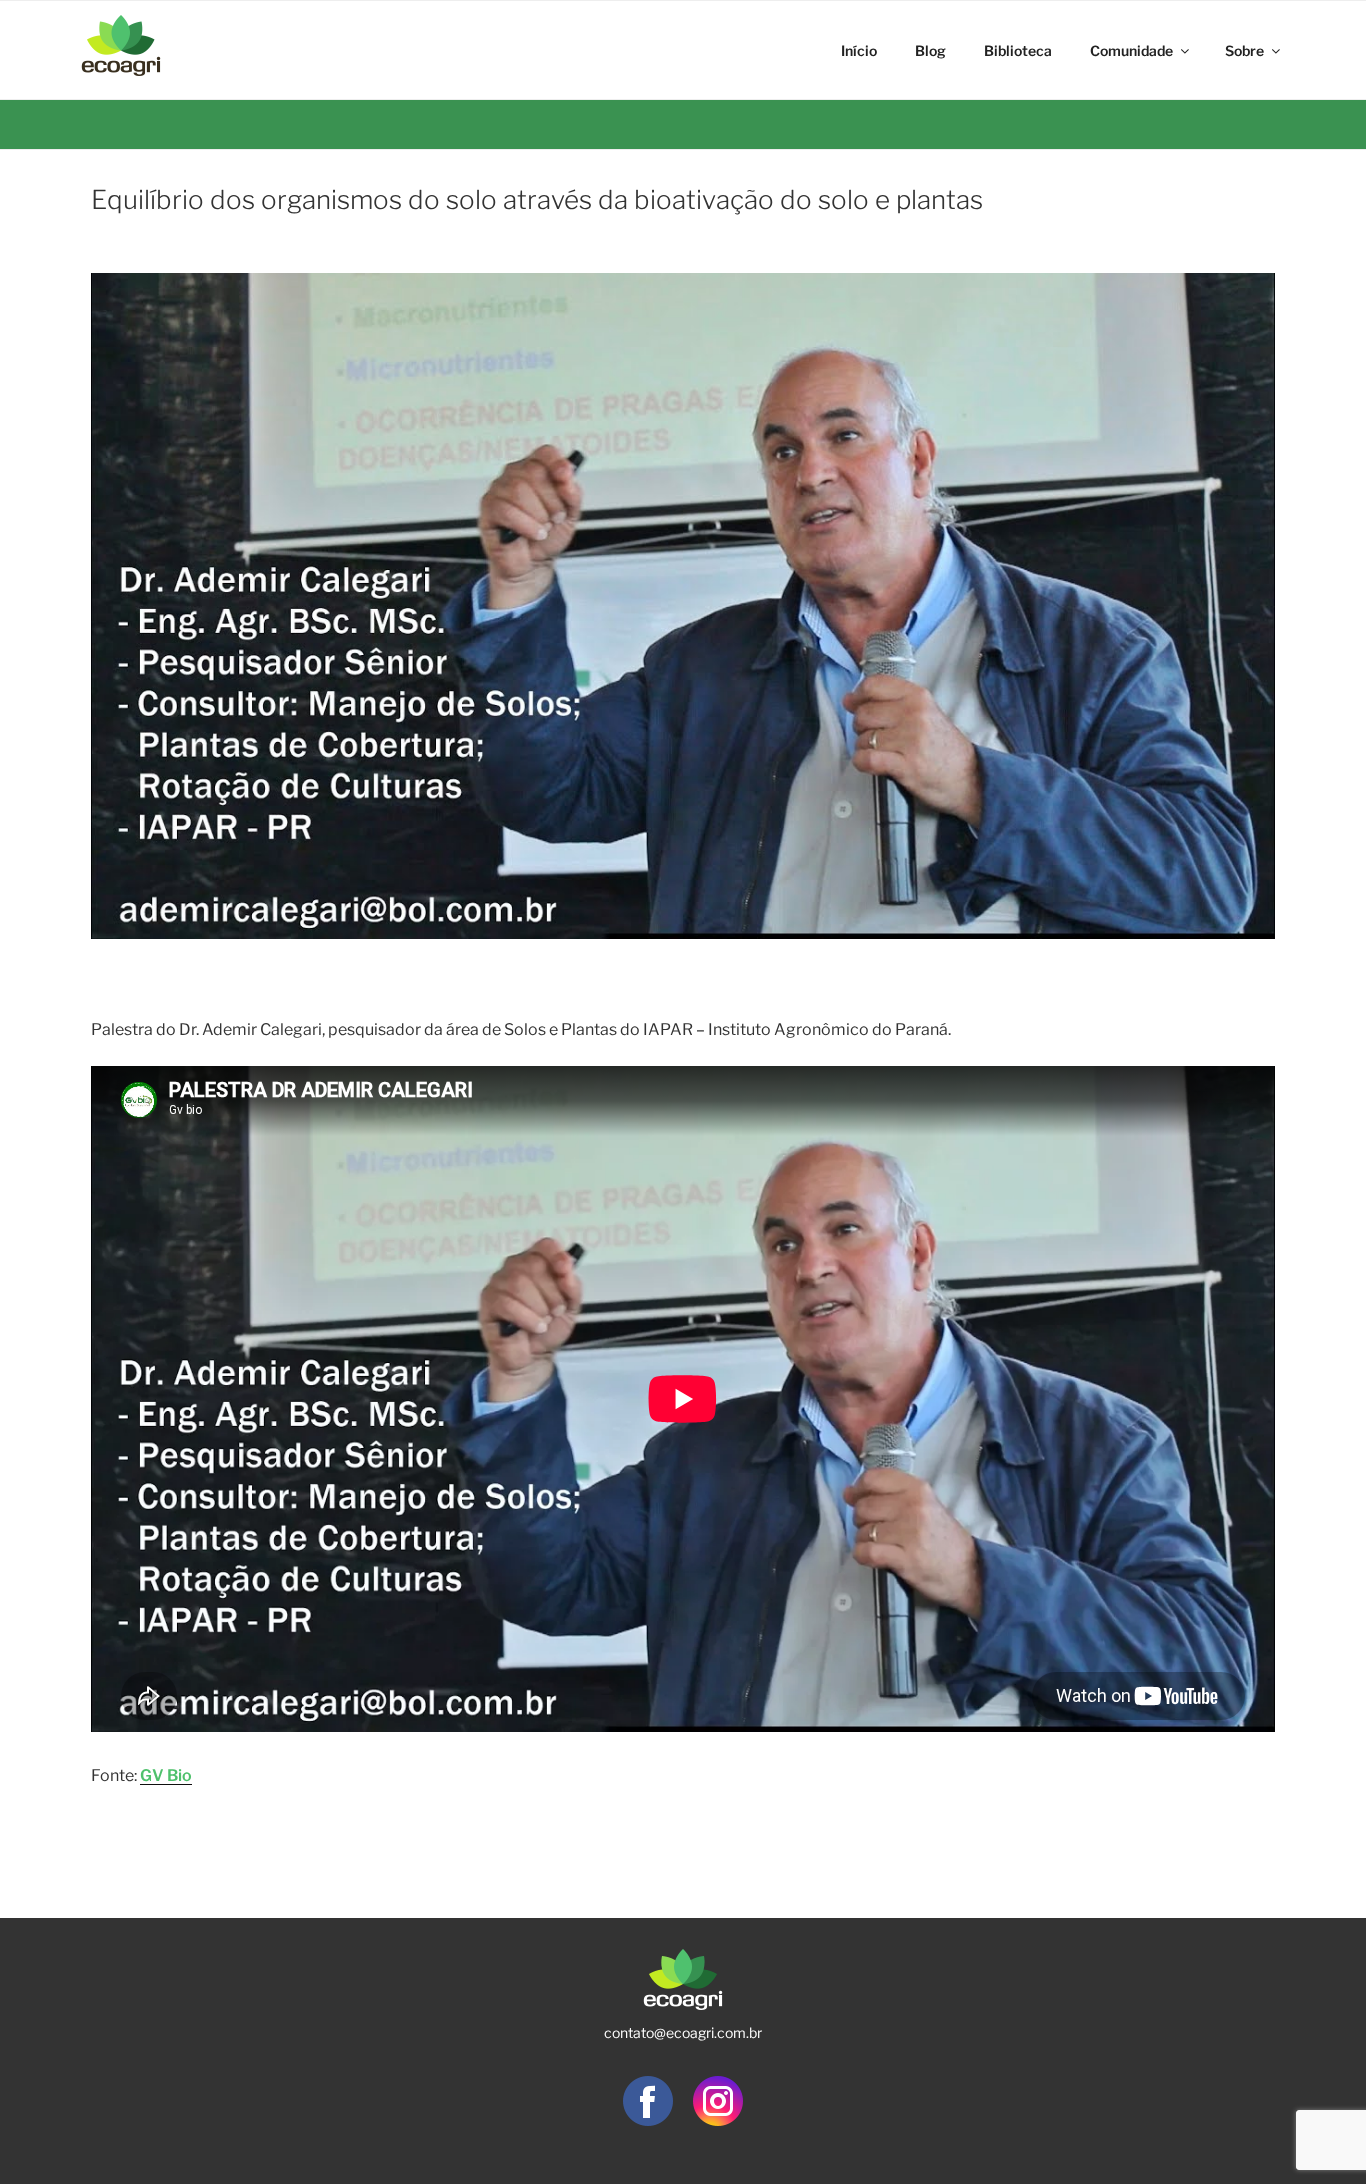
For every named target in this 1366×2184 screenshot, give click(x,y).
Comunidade (1131, 50)
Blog (930, 50)
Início (859, 50)
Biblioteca (1018, 50)
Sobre (1244, 50)
